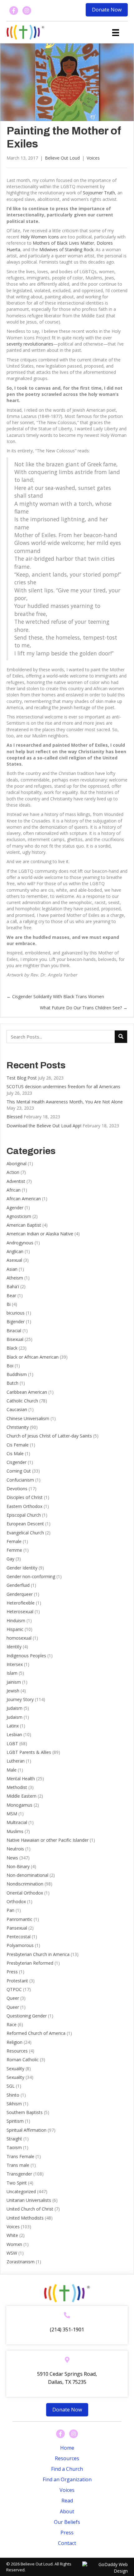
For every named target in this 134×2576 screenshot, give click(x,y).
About (67, 2511)
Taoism (14, 2147)
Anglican (15, 1251)
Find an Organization (67, 2479)
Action (13, 1172)
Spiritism (15, 2121)
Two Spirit (17, 2183)
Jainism (14, 1682)
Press (12, 1972)
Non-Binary (18, 1866)
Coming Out (19, 1471)
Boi (10, 1366)
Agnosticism (19, 1216)
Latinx (13, 1726)
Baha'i (13, 1286)
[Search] (121, 1037)
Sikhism (14, 2104)
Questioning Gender (27, 2016)
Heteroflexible (21, 1603)
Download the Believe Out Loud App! (44, 1126)
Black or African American (33, 1357)
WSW (12, 2253)
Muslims (15, 1831)
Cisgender (17, 1462)
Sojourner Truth (99, 193)
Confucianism (20, 1480)
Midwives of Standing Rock (66, 249)
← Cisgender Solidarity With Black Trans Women (55, 996)
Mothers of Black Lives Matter (63, 243)
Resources (17, 2051)
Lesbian (14, 1734)
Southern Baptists (25, 2112)
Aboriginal (17, 1164)
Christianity (18, 1427)
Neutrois (15, 1849)
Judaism (14, 1708)
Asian (12, 1269)
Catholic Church (22, 1401)
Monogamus (19, 1805)
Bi (9, 1304)
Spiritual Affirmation (26, 2130)
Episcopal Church (24, 1515)
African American (24, 1199)
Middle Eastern (22, 1796)
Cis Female (18, 1445)
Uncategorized (21, 2191)
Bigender (16, 1322)
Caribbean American (27, 1392)
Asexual (14, 1260)
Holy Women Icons (40, 237)
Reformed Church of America (36, 2033)
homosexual (19, 1638)
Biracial (14, 1331)
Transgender (19, 2174)
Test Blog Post (22, 1078)
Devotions (17, 1489)
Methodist (17, 1787)
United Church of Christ (30, 2209)
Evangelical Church (25, 1533)
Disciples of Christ (25, 1497)
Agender (15, 1208)
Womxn (14, 2244)
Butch (12, 1383)
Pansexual (17, 1928)
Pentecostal (19, 1937)
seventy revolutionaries (30, 344)
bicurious (16, 1313)
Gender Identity (22, 1568)
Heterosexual (20, 1612)
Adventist (16, 1181)
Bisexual (15, 1339)
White (12, 2235)
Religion (14, 2042)
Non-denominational (27, 1875)
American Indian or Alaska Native (40, 1234)
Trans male (18, 2165)
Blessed (14, 1117)
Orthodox (16, 1901)
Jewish (13, 1691)
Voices (93, 158)
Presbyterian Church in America (38, 1954)
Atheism (15, 1278)
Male (12, 1770)
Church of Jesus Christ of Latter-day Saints (49, 1436)
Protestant (17, 1981)
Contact (67, 2543)
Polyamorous (20, 1945)
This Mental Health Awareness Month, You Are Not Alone (65, 1102)
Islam (12, 1673)
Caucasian (17, 1409)
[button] (107, 10)
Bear (11, 1295)
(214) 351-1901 (67, 2329)
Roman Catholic (23, 2060)
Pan (10, 1910)
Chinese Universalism (28, 1418)
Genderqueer (20, 1594)
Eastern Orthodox (24, 1506)
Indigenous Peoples (26, 1656)
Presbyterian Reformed (30, 1963)
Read (67, 2501)
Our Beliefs (67, 2522)
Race (12, 2024)
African (14, 1190)
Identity (14, 1647)
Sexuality (15, 2069)
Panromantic (19, 1919)
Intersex (15, 1664)
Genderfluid (18, 1585)
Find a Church (67, 2469)
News (12, 1858)
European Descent (25, 1524)
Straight (14, 2139)
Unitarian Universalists (29, 2200)
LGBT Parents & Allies (29, 1752)
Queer (13, 1998)
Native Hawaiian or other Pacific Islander (48, 1840)
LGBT (12, 1743)
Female (14, 1541)
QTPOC (14, 1989)
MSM (12, 1814)
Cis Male (15, 1453)
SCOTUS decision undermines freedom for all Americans (63, 1087)
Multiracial (17, 1822)
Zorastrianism (21, 2262)
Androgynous (20, 1243)
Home (67, 2448)
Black (12, 1348)
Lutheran (16, 1761)
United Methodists (25, 2218)
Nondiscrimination (25, 1884)
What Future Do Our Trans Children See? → (84, 1008)
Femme (14, 1550)
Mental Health (21, 1779)
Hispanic (15, 1629)
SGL (11, 2086)
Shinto (13, 2095)
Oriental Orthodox (25, 1893)
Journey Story (20, 1699)
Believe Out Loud (62, 158)
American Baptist (24, 1225)
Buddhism (17, 1374)
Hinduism (16, 1621)
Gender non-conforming (31, 1576)
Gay (10, 1559)
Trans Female (20, 2156)
